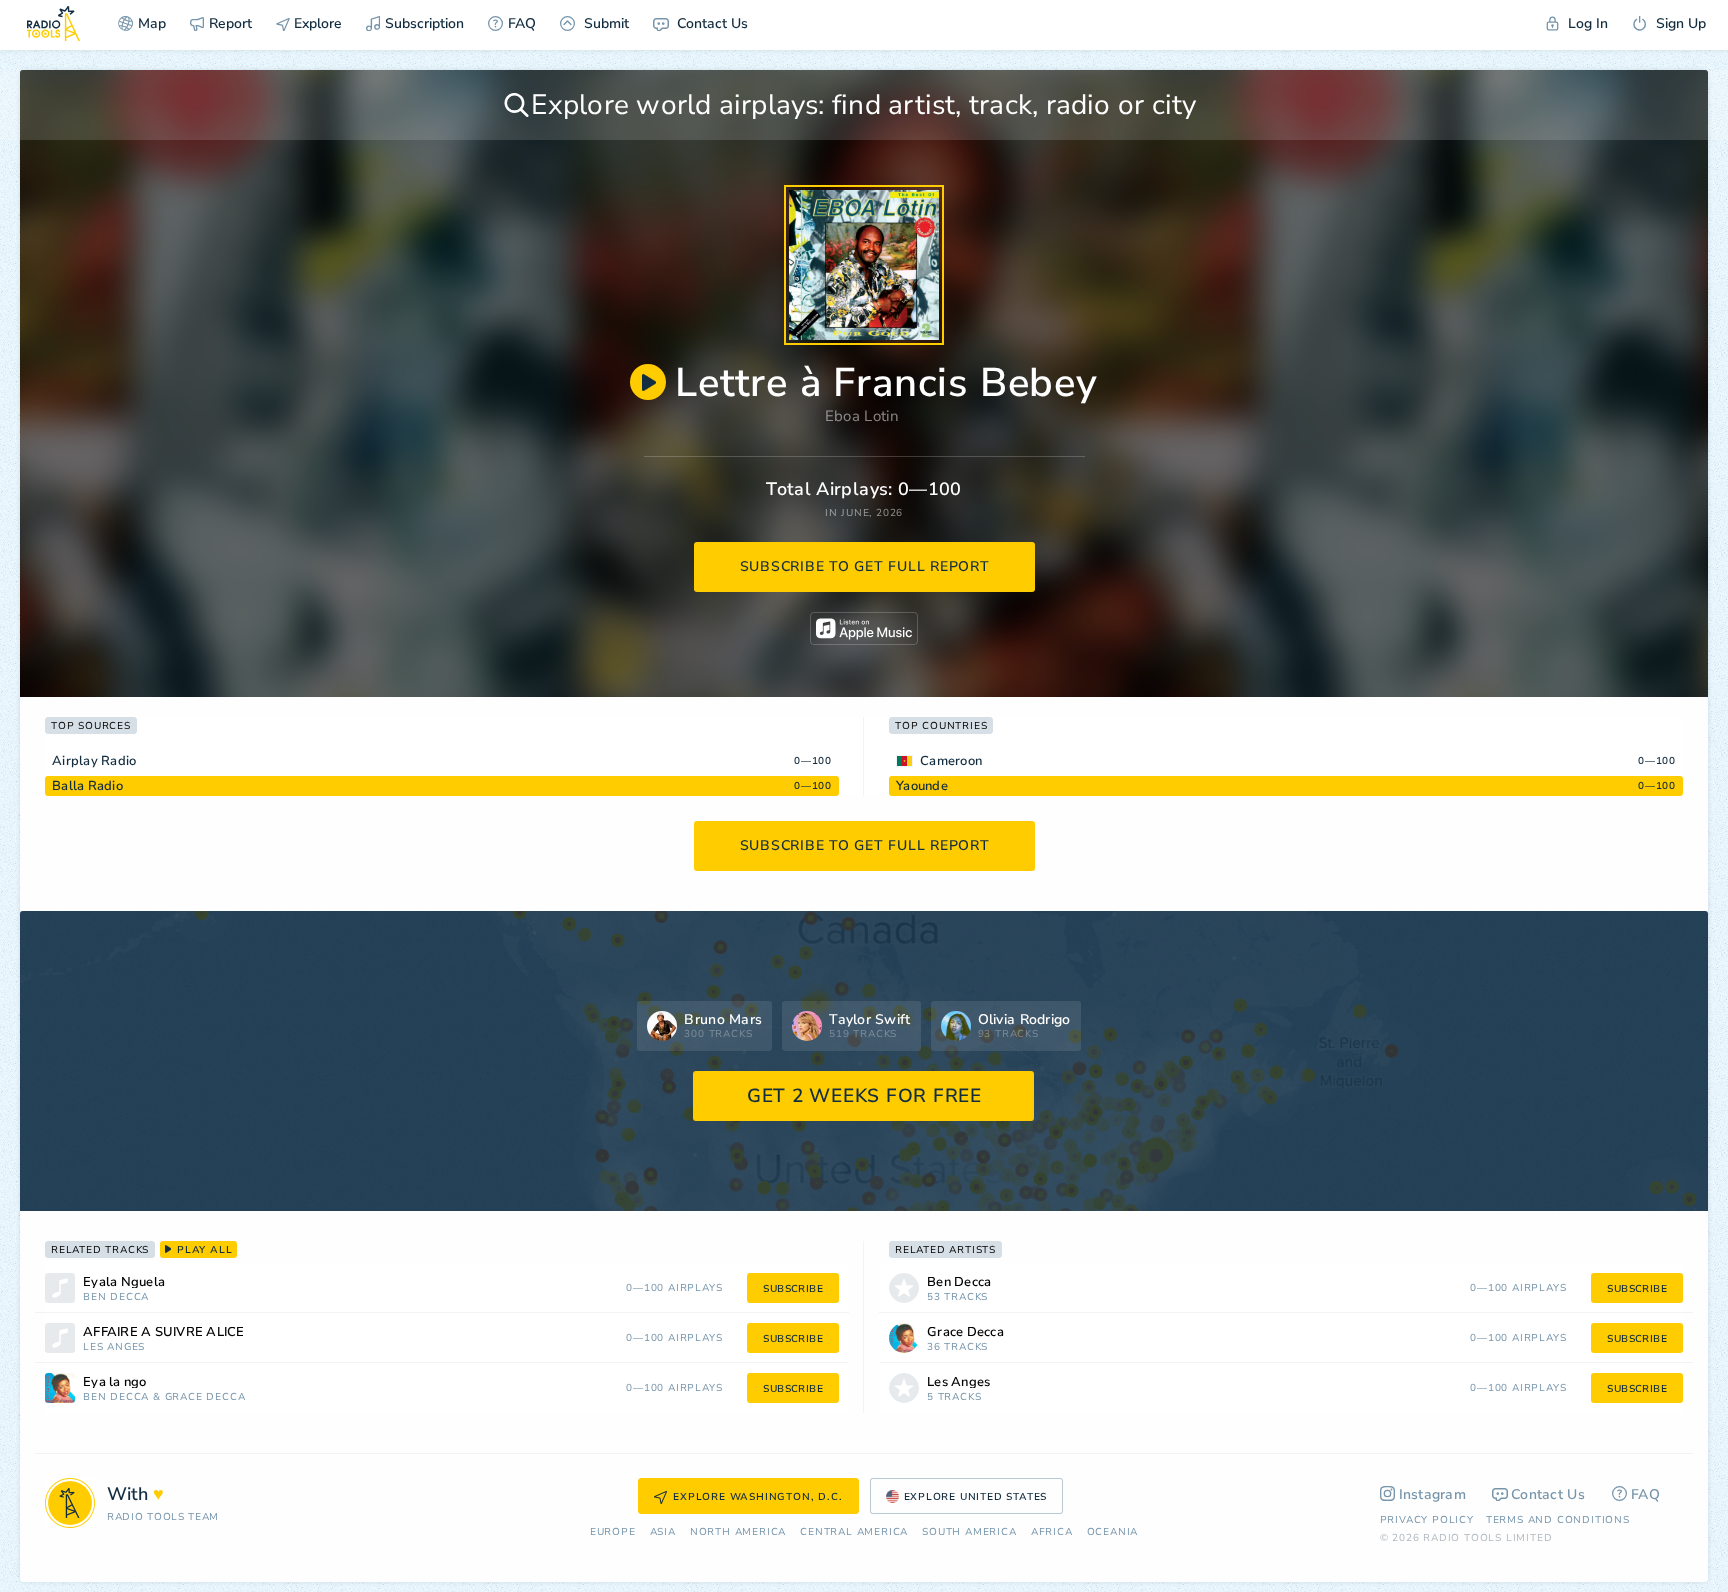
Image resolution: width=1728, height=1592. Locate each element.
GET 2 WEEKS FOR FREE (864, 1096)
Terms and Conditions (1558, 1520)
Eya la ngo (115, 1382)
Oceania (1113, 1532)
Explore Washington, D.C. (757, 1497)
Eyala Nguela (124, 1282)
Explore (316, 23)
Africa (1052, 1532)
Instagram (1433, 1494)
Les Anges (114, 1347)
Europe (613, 1532)
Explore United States (976, 1497)
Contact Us (710, 23)
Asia (663, 1532)
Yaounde (922, 786)
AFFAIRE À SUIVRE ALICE (164, 1332)
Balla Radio (87, 786)
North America (738, 1532)
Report (230, 23)
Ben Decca (116, 1297)
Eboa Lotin (862, 416)
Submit (604, 23)
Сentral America (854, 1532)
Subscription (424, 23)
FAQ (522, 23)
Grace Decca (205, 1397)
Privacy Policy (1427, 1520)
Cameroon (951, 761)
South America (969, 1532)
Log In (1586, 23)
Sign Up (1679, 23)
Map (152, 23)
